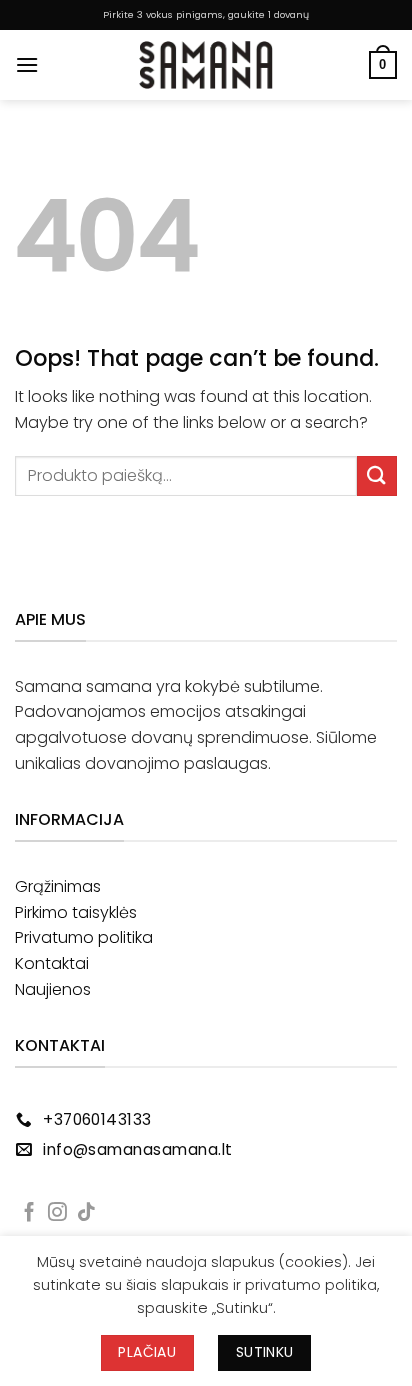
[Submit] (377, 475)
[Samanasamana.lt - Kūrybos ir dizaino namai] (206, 65)
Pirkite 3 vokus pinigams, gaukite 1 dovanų (206, 14)
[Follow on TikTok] (86, 1213)
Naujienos (53, 989)
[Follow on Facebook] (29, 1213)
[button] (27, 64)
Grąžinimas (58, 886)
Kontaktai (52, 963)
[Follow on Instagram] (57, 1213)
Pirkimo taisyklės (76, 912)
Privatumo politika (84, 937)
